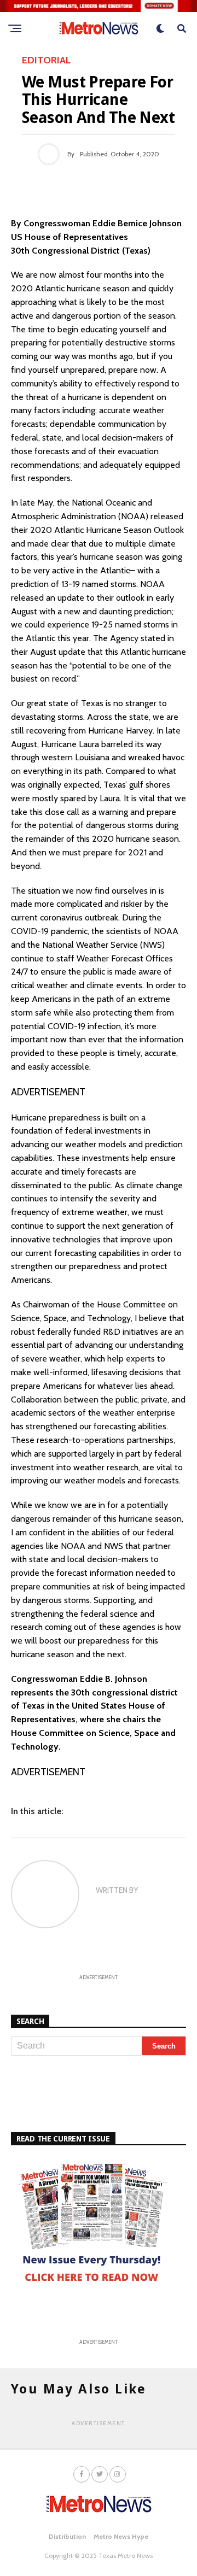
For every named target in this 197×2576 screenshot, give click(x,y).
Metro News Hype (121, 2536)
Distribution (67, 2536)
